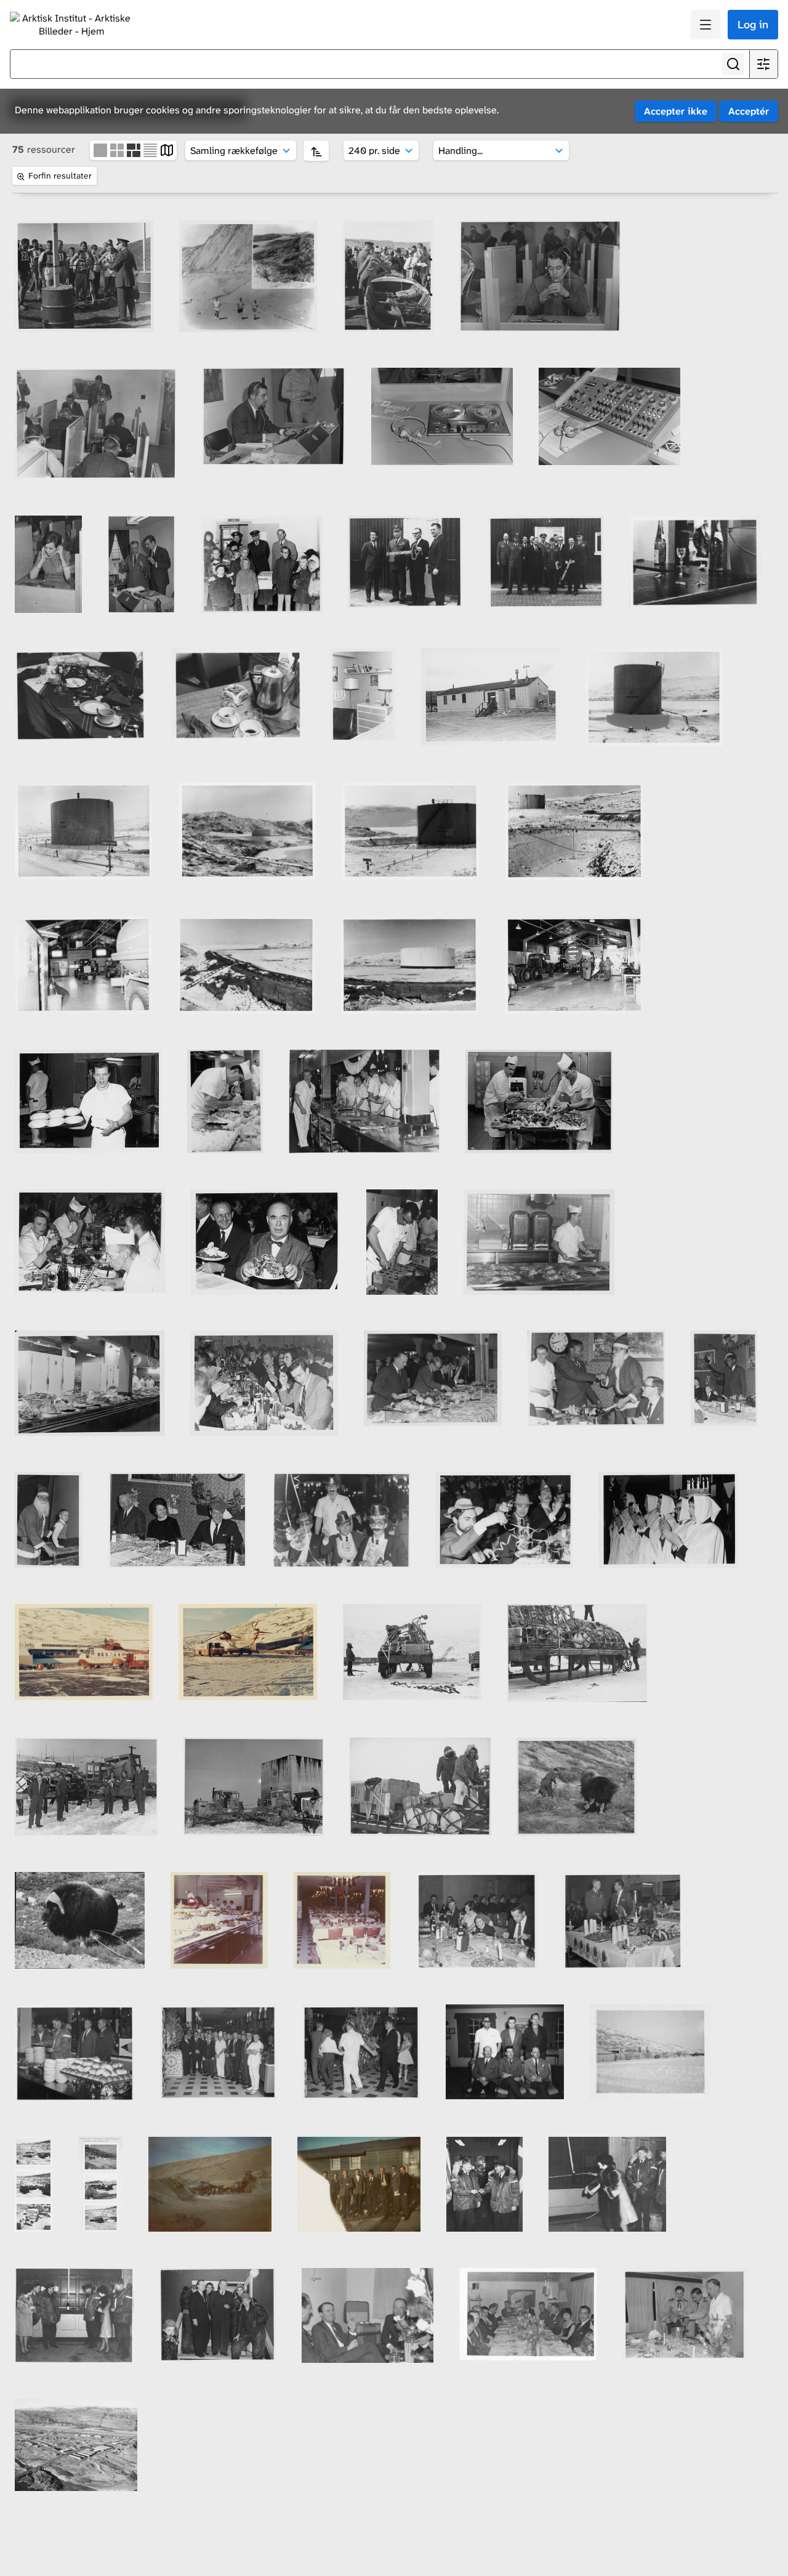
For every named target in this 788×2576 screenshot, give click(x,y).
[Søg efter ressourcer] (733, 64)
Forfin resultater (60, 176)
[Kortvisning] (167, 149)
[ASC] (316, 151)
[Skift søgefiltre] (763, 64)
